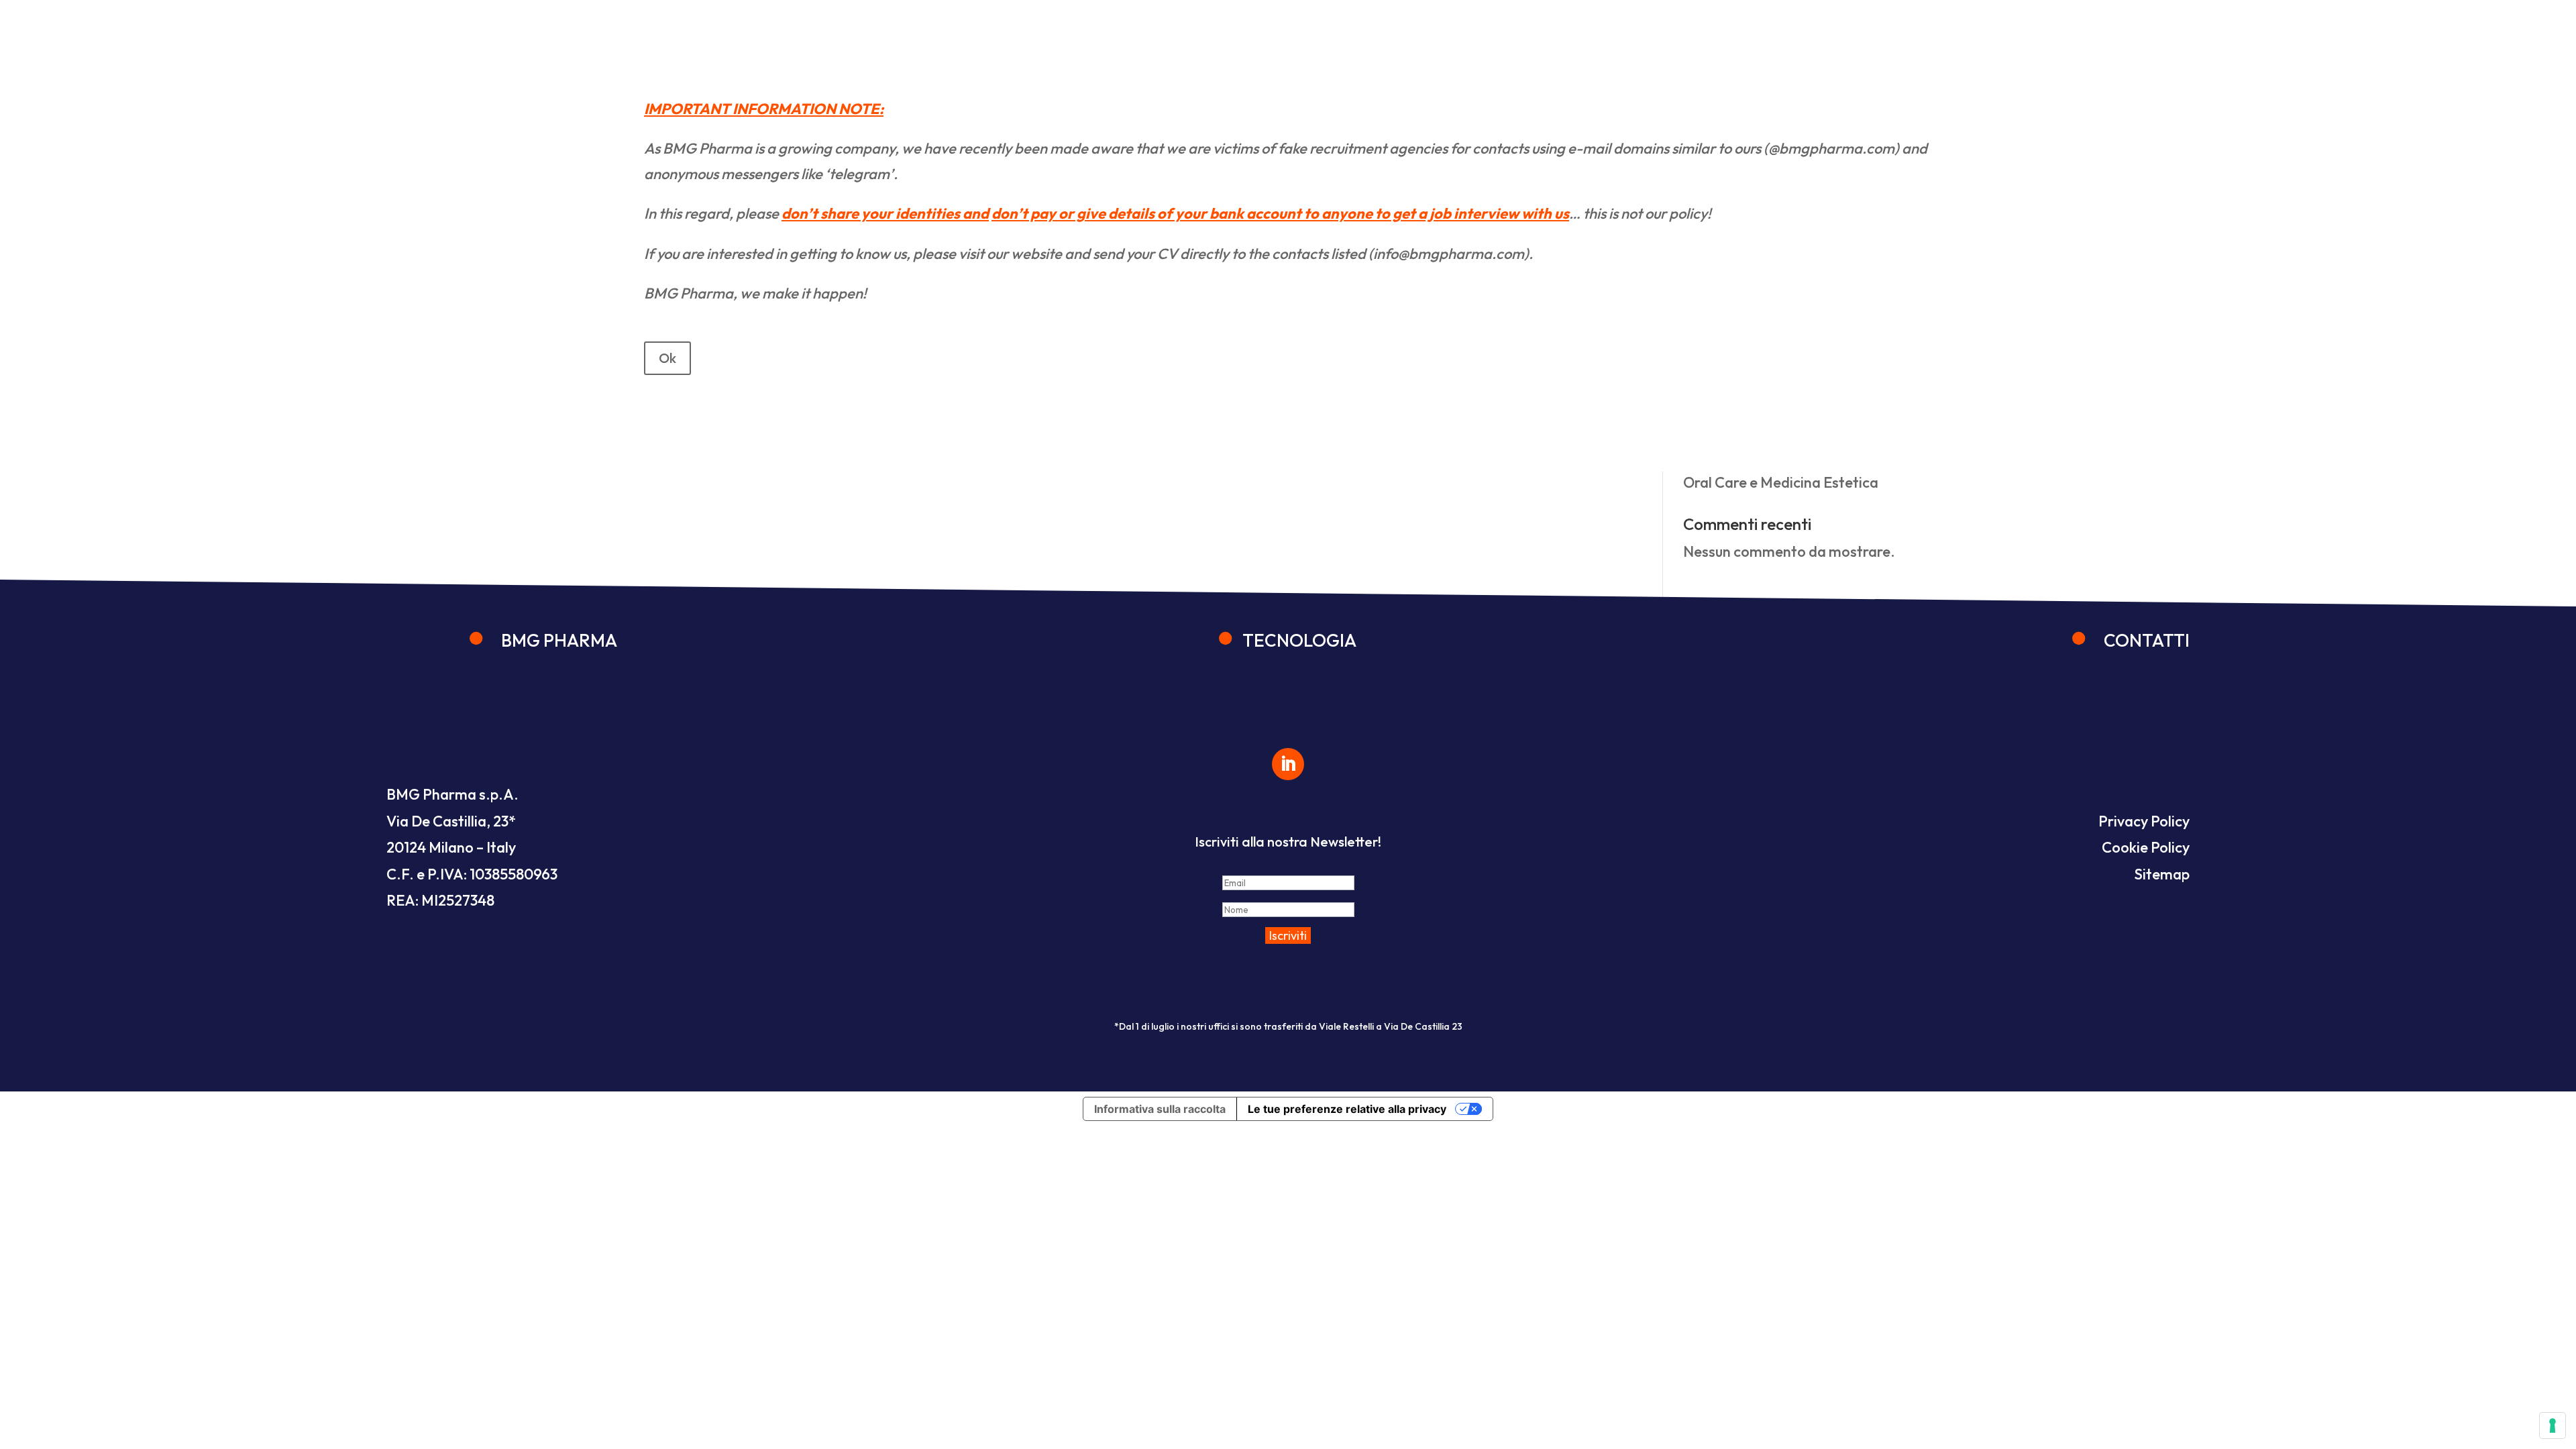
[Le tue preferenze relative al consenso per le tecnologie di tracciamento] (2553, 1426)
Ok (667, 358)
